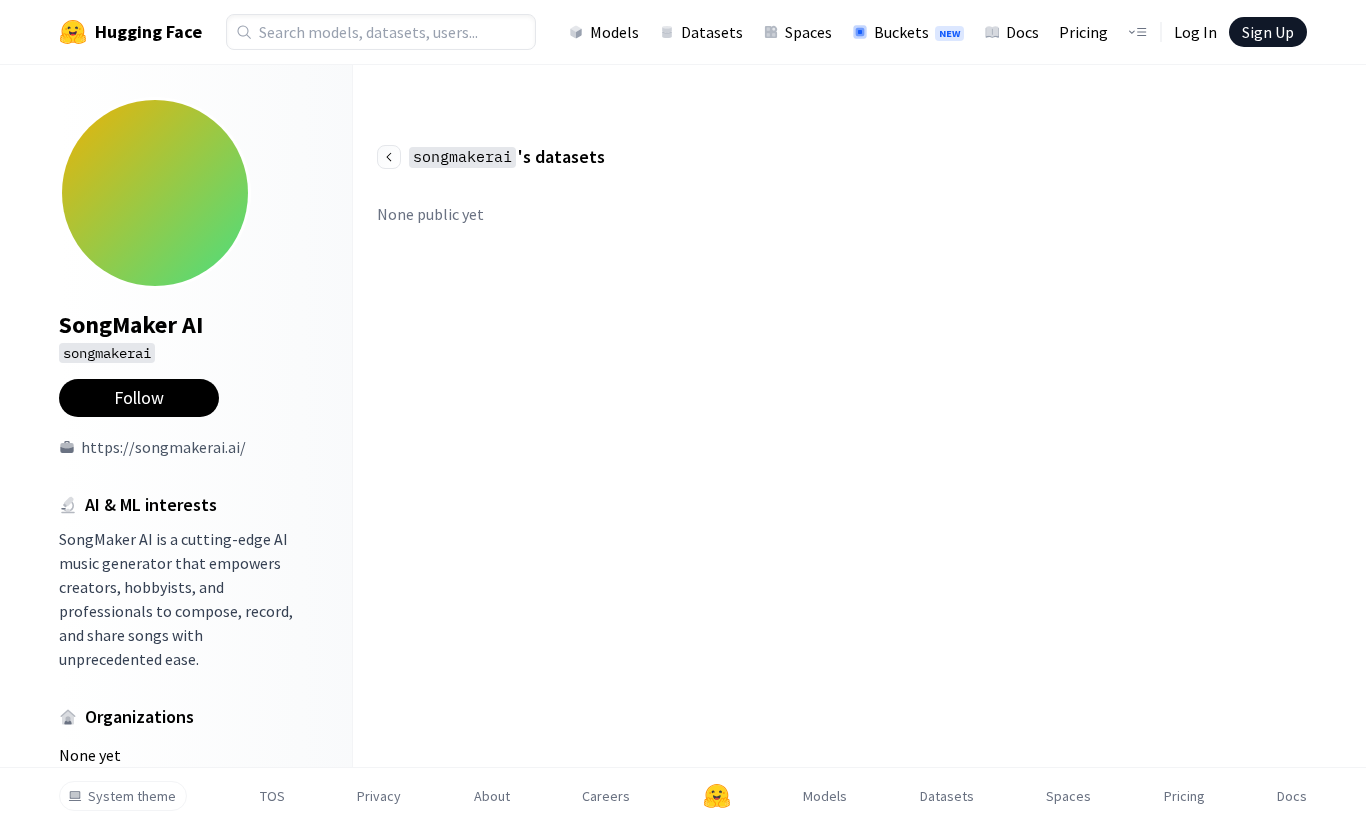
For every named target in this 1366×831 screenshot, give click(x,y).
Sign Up (1268, 32)
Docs (1022, 32)
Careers (606, 796)
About (492, 796)
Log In (1195, 32)
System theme (132, 796)
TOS (272, 796)
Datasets (712, 32)
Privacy (379, 796)
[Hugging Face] (717, 796)
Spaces (808, 32)
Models (614, 32)
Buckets (917, 32)
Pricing (1083, 32)
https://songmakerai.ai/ (163, 447)
